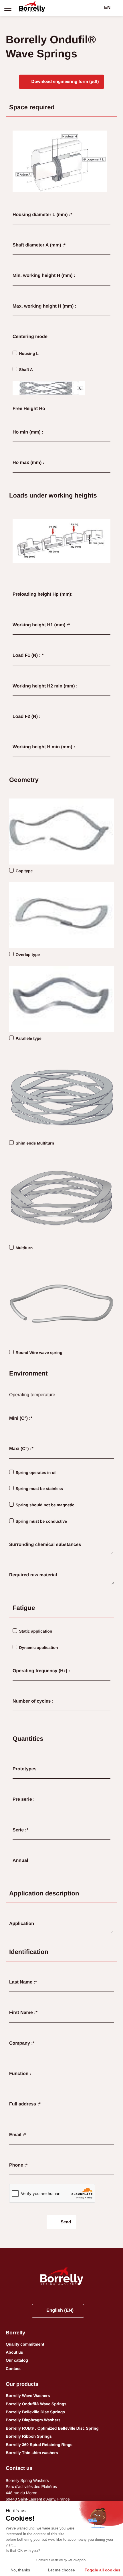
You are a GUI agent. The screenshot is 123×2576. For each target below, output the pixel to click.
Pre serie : (24, 1799)
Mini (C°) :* (21, 1418)
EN (107, 8)
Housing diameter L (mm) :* (42, 215)
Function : (20, 2074)
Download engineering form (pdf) (65, 82)
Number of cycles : (33, 1701)
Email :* (18, 2135)
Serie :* (20, 1830)
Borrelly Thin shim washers (32, 2453)
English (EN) (60, 2310)
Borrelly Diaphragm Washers (33, 2420)
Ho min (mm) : (28, 432)
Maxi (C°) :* (21, 1449)
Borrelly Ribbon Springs (29, 2436)
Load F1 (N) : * (28, 655)
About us (14, 2352)
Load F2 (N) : (27, 717)
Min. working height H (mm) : (44, 276)
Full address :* (25, 2104)
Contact (13, 2369)
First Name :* (23, 2013)
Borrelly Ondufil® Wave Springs (36, 2404)
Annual (20, 1861)
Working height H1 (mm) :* (41, 625)
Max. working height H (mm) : (44, 306)
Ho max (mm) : (28, 463)
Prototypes (25, 1769)
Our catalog (17, 2360)
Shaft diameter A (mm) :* (39, 245)
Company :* (22, 2043)
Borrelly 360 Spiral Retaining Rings (39, 2445)
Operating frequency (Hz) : (41, 1671)
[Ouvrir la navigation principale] (8, 8)
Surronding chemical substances (45, 1545)
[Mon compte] (88, 8)
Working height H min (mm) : (44, 747)
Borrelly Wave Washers (28, 2396)
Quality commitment (25, 2344)
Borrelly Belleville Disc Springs (35, 2412)
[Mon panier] (97, 8)
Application (22, 1924)
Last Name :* (23, 1982)
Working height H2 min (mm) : (45, 686)
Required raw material (33, 1575)
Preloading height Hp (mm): (43, 594)
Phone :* (18, 2165)
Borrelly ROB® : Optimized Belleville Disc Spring (52, 2428)
